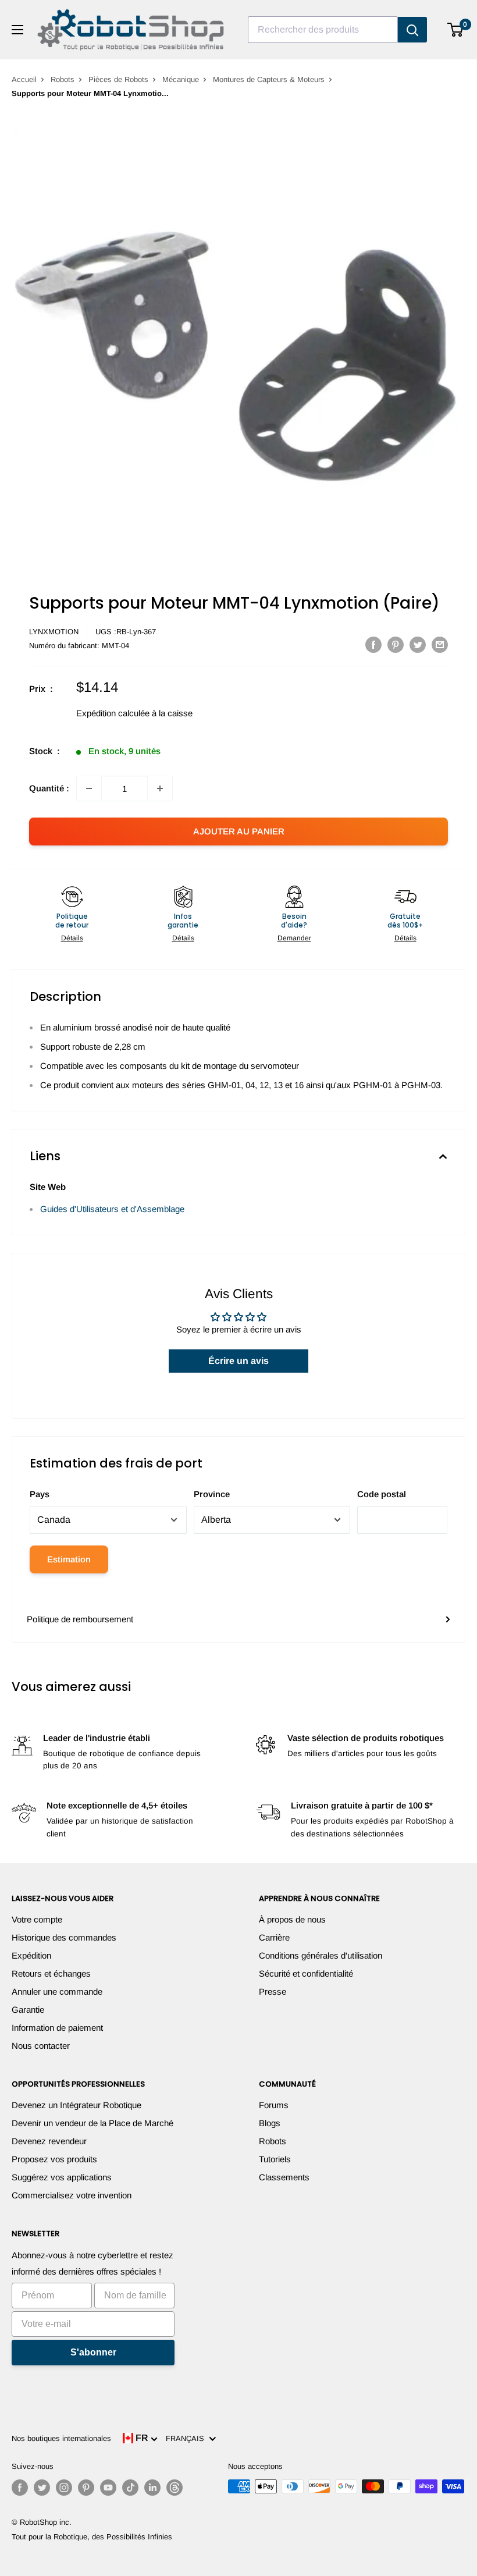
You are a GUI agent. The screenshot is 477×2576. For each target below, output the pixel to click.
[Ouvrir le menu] (17, 30)
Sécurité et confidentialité (306, 1973)
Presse (273, 1991)
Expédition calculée (113, 713)
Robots (63, 79)
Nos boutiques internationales (61, 2438)
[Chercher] (412, 30)
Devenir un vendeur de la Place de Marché (92, 2123)
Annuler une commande (57, 1991)
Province (212, 1494)
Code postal (382, 1494)
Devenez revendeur (49, 2141)
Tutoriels (275, 2159)
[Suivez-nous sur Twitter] (42, 2488)
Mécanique (181, 79)
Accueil (24, 79)
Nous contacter (41, 2046)
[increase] (160, 788)
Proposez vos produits (54, 2159)
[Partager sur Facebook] (373, 644)
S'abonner (93, 2352)
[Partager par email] (440, 644)
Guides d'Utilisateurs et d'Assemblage (112, 1209)
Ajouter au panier (239, 831)
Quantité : (49, 788)
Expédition (31, 1955)
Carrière (274, 1937)
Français (187, 2438)
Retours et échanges (51, 1973)
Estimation (69, 1559)
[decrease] (89, 788)
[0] (456, 30)
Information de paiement (57, 2028)
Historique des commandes (64, 1937)
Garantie (28, 2010)
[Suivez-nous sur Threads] (175, 2488)
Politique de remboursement (80, 1619)
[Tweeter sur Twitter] (418, 644)
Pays (40, 1494)
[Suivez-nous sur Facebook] (20, 2488)
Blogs (270, 2123)
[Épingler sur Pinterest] (396, 644)
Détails (72, 938)
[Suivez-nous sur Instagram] (64, 2488)
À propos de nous (292, 1919)
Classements (284, 2177)
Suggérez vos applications (62, 2177)
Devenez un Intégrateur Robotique (76, 2105)
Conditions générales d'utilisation (321, 1955)
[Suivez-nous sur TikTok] (130, 2488)
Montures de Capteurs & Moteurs (269, 79)
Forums (274, 2105)
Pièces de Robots (118, 79)
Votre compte (37, 1919)
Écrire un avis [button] (238, 1361)
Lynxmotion (54, 632)
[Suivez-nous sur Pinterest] (86, 2488)
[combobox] (323, 30)
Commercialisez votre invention (72, 2195)
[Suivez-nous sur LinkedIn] (152, 2488)
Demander (294, 938)
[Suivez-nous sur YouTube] (108, 2488)
